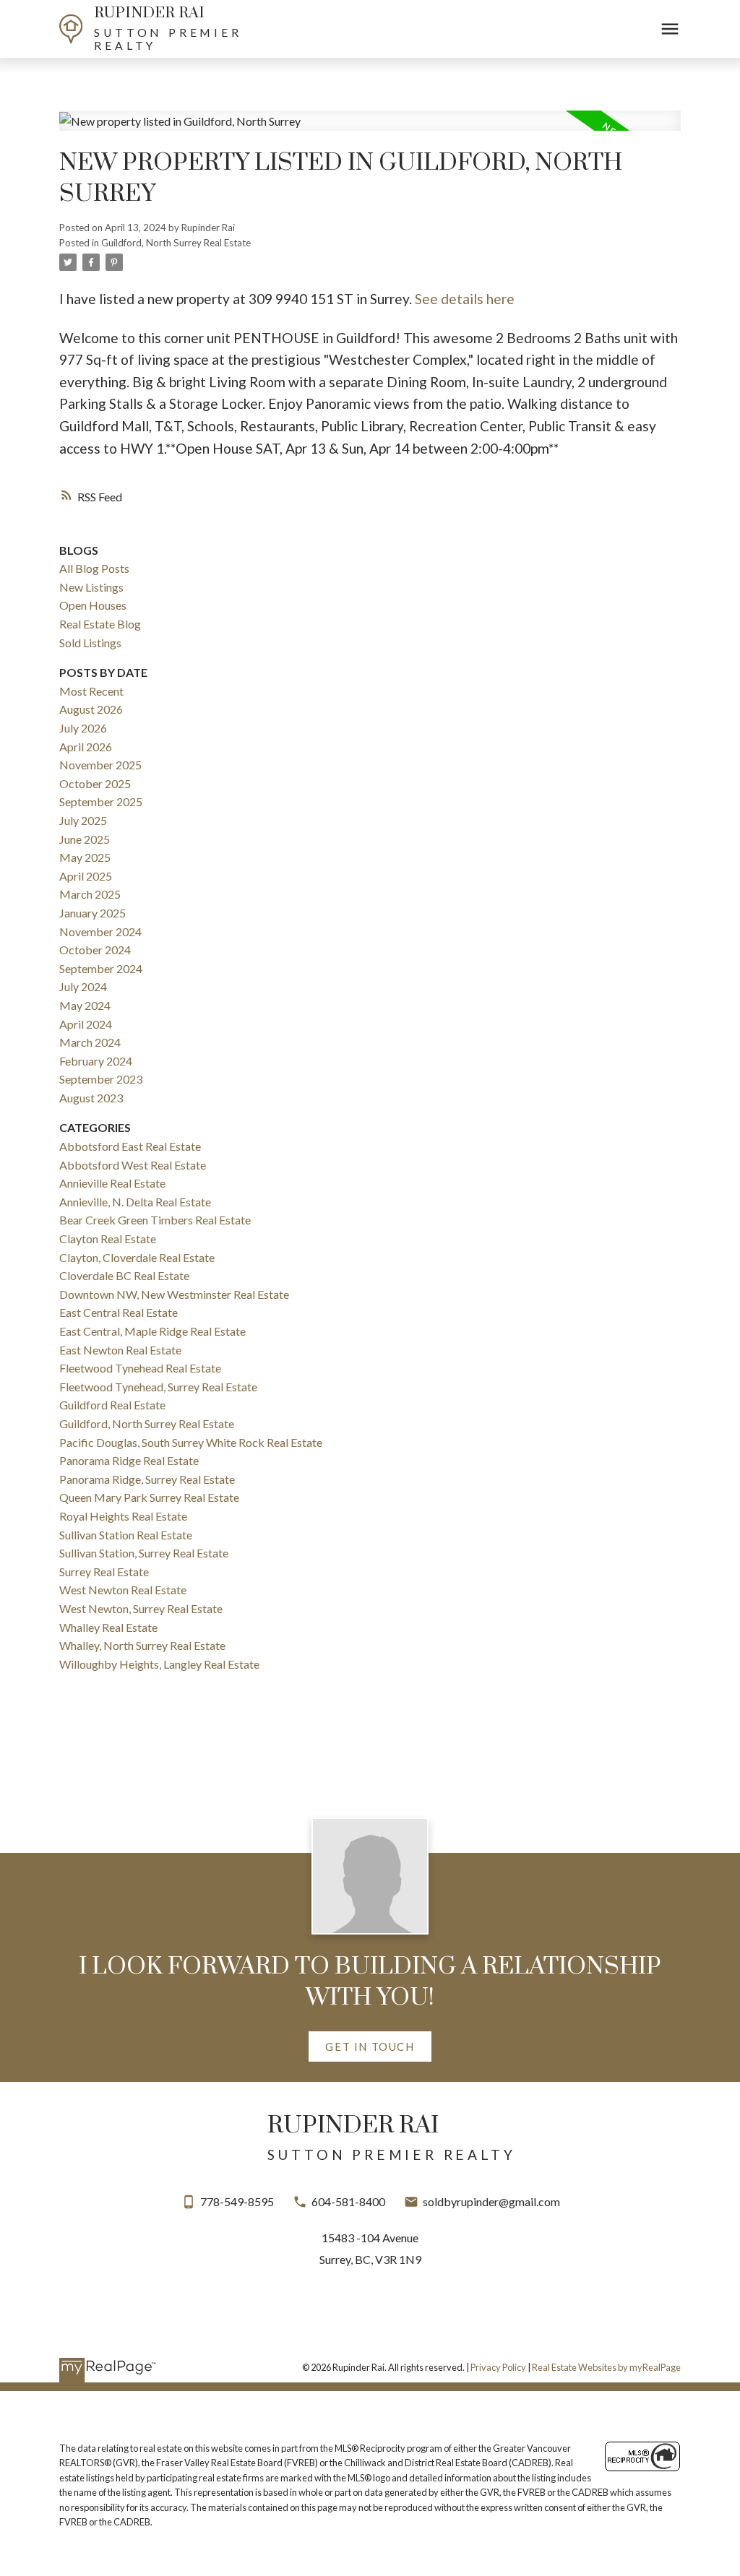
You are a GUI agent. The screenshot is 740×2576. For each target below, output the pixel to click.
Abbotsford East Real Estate (130, 1146)
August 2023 (91, 1098)
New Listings (91, 587)
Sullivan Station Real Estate (126, 1535)
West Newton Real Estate (123, 1590)
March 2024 (90, 1042)
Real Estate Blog (100, 624)
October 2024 (95, 950)
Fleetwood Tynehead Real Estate (140, 1368)
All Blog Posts (94, 568)
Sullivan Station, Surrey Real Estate (144, 1553)
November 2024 (100, 932)
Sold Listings (90, 643)
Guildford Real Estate (112, 1405)
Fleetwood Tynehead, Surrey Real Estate (158, 1387)
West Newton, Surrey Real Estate (141, 1608)
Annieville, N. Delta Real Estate (135, 1202)
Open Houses (93, 605)
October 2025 (95, 783)
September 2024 (101, 968)
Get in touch (370, 2046)
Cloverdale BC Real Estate (124, 1275)
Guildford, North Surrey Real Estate (176, 243)
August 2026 (91, 709)
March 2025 (90, 894)
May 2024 (85, 1005)
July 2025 (83, 820)
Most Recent (91, 691)
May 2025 (85, 857)
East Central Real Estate (119, 1312)
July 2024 (83, 986)
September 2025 (101, 801)
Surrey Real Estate (104, 1572)
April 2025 (86, 876)
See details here (465, 299)
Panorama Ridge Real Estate (129, 1460)
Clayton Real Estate (108, 1239)
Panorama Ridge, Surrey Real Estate (147, 1479)
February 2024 (96, 1061)
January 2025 (92, 913)
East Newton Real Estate (120, 1350)
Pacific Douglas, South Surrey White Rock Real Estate (191, 1442)
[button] (370, 2047)
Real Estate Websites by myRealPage (606, 2367)
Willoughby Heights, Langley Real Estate (159, 1664)
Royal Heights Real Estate (123, 1516)
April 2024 (86, 1024)
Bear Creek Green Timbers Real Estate (155, 1220)
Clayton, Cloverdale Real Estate (137, 1257)
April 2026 (86, 747)
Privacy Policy (498, 2367)
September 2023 (101, 1079)
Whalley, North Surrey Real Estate (142, 1645)
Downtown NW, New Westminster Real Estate (174, 1294)
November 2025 (100, 765)
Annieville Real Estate (112, 1183)
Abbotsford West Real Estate (133, 1165)
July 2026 (83, 728)
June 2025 (85, 839)
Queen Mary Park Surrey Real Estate (149, 1497)
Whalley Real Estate (108, 1627)
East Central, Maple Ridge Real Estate (152, 1331)
